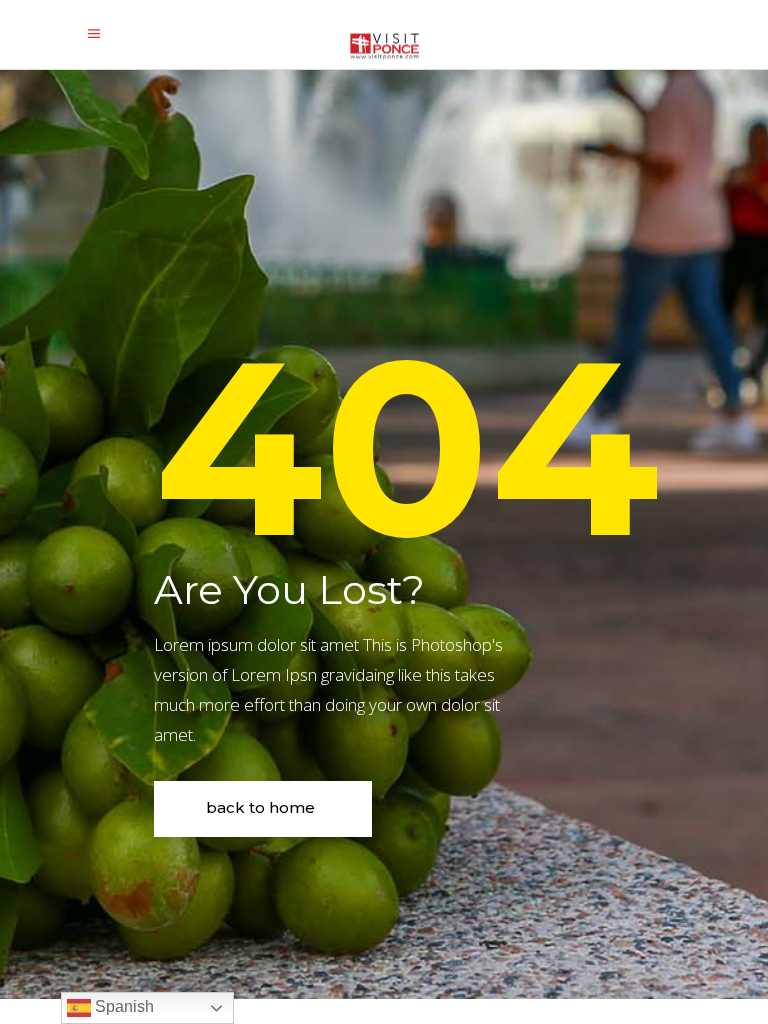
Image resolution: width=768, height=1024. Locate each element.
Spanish (122, 1006)
